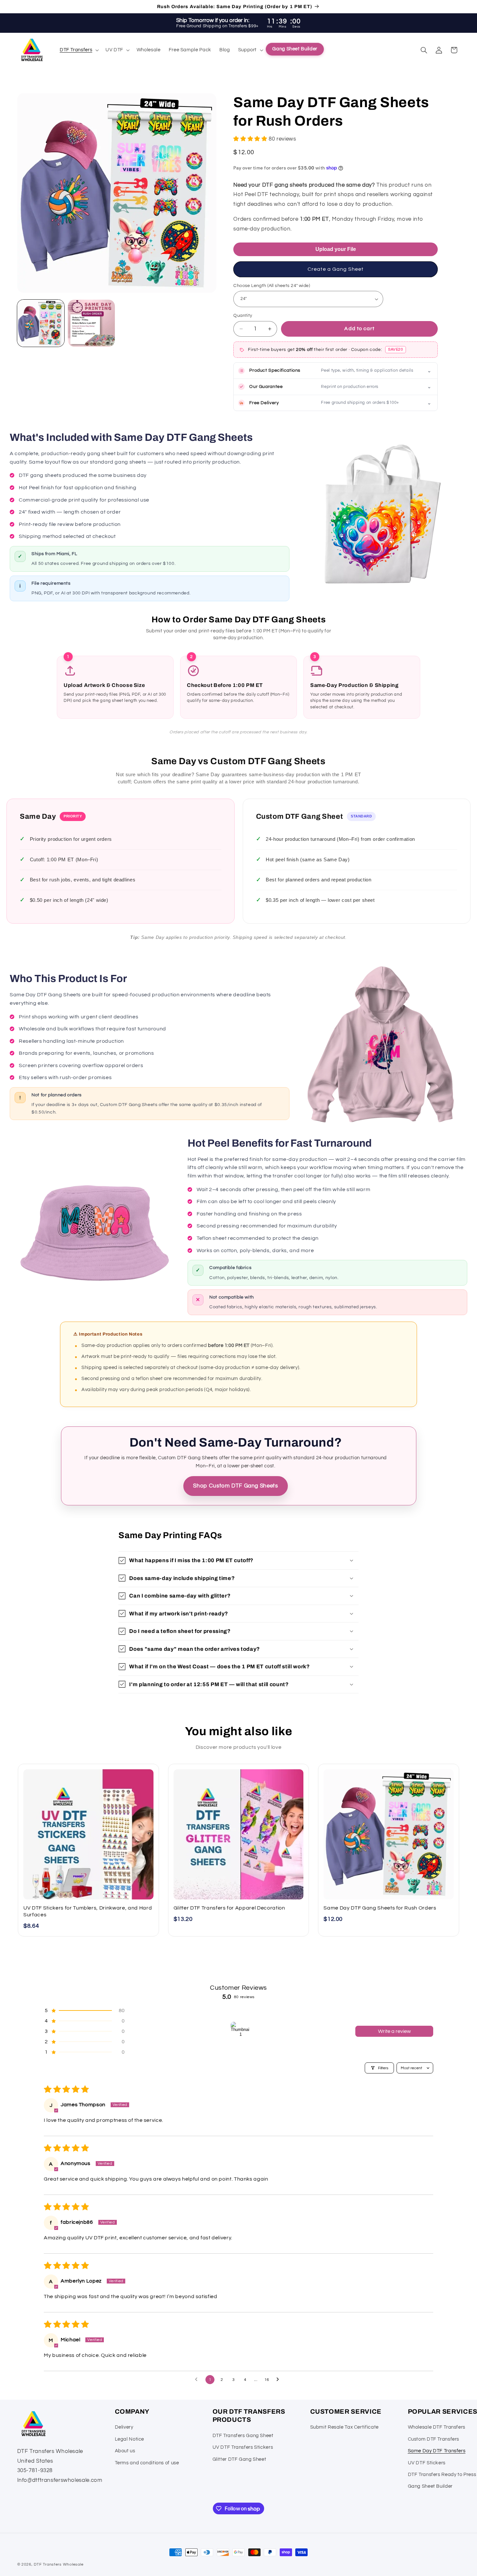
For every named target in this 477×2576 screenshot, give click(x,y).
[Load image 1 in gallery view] (41, 323)
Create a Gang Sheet (336, 269)
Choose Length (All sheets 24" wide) (272, 286)
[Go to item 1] (240, 2031)
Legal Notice (130, 2439)
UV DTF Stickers (427, 2463)
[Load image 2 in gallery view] (92, 323)
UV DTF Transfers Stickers (243, 2448)
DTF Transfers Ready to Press (442, 2475)
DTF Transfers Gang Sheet (243, 2436)
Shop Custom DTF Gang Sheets (235, 1486)
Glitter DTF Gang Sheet (239, 2459)
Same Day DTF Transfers (437, 2451)
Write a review (394, 2031)
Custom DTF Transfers (434, 2439)
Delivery (124, 2427)
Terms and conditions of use (147, 2463)
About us (125, 2451)
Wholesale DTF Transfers (437, 2427)
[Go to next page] (279, 2380)
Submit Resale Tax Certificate (344, 2427)
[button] (78, 50)
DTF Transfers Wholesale (59, 2564)
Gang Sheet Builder (430, 2487)
